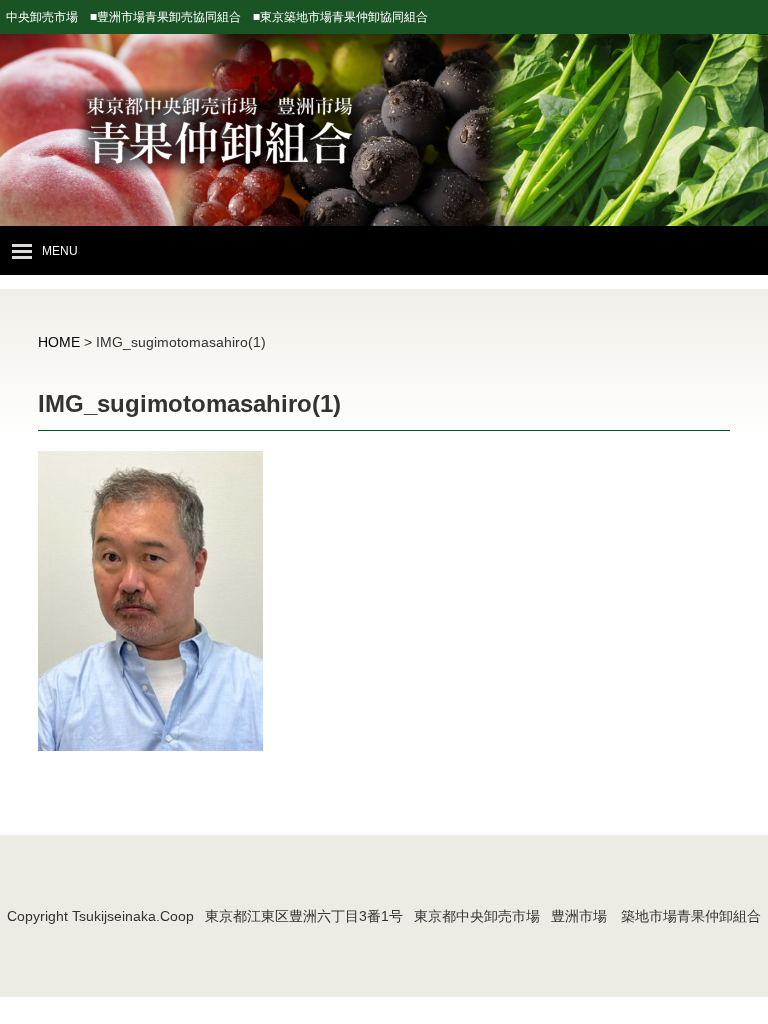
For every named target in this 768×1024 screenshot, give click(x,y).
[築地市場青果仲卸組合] (384, 174)
